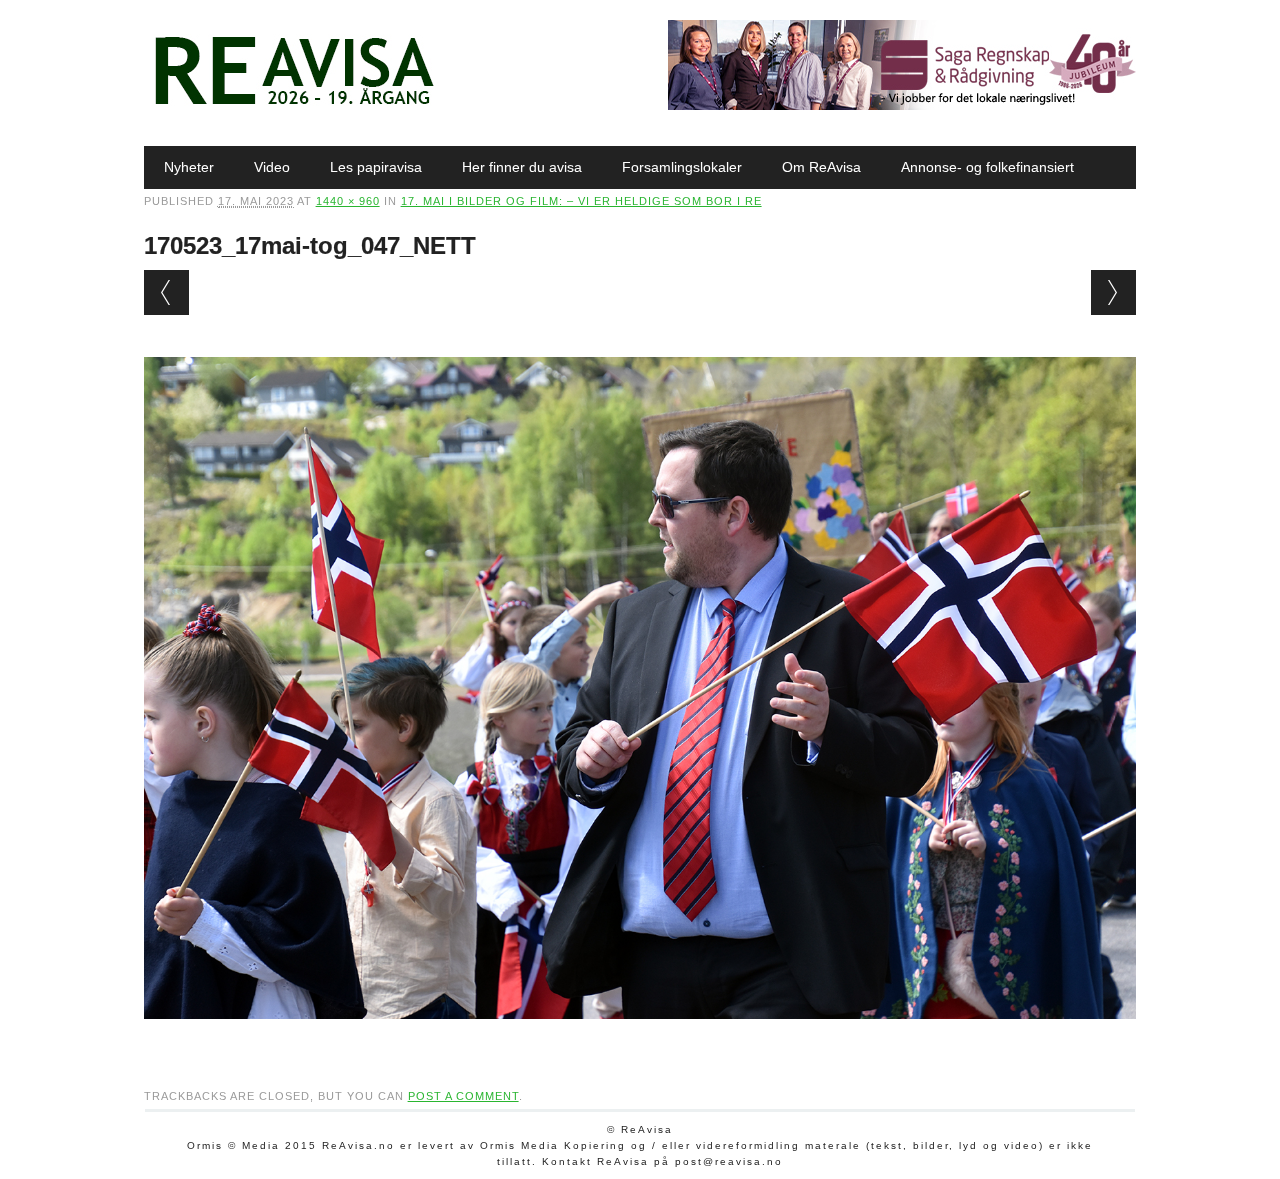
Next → (1113, 292)
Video (272, 167)
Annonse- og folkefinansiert (987, 167)
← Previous (166, 292)
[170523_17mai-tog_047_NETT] (640, 1038)
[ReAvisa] (294, 105)
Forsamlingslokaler (682, 167)
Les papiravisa (376, 167)
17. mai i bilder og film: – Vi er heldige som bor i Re (581, 201)
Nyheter (189, 167)
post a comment (463, 1096)
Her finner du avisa (522, 167)
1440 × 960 (348, 201)
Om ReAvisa (821, 167)
